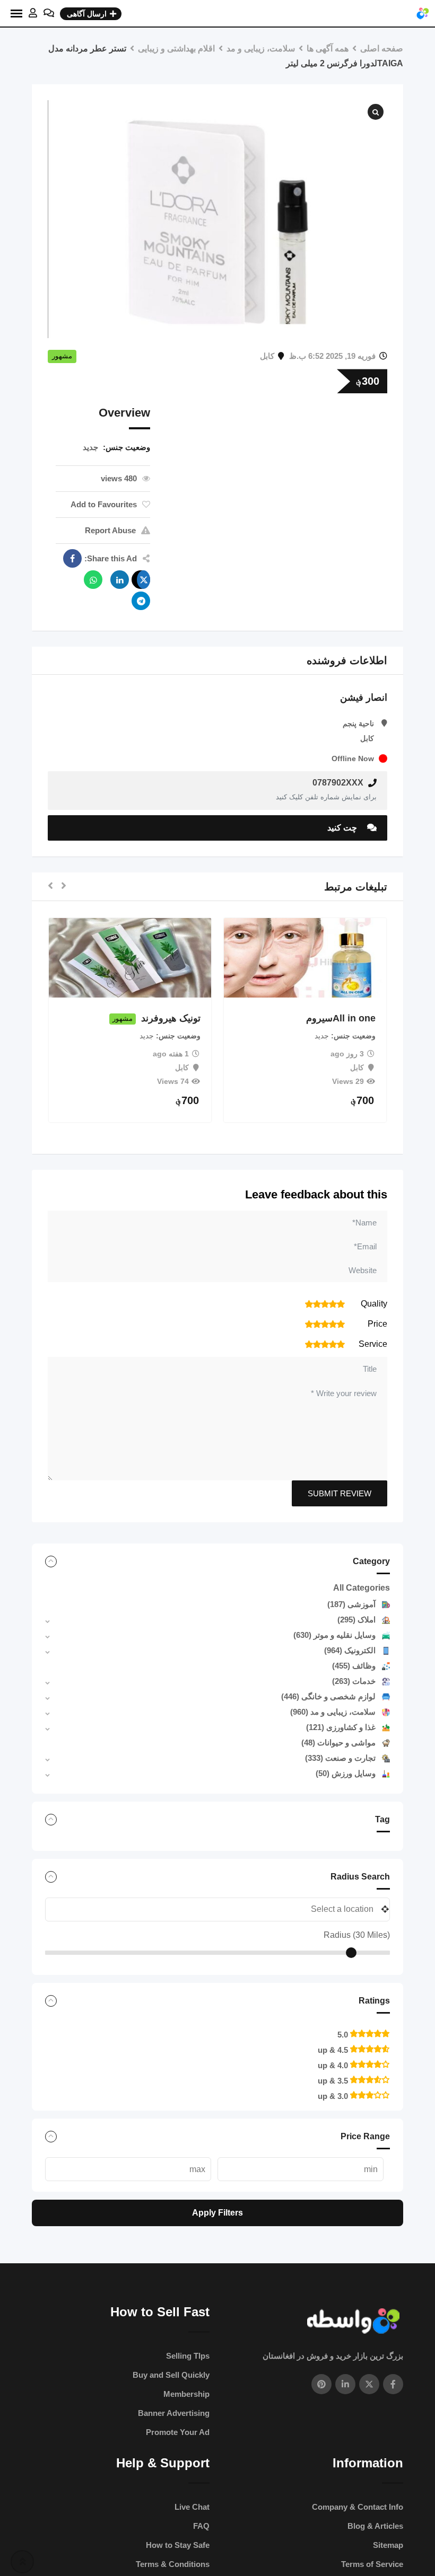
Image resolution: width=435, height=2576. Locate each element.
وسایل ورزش (346, 1773)
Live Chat (192, 2507)
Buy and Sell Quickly (171, 2375)
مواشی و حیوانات (338, 1743)
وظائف (354, 1666)
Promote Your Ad (178, 2432)
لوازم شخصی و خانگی (328, 1696)
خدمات (354, 1681)
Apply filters (217, 2213)
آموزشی (351, 1604)
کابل (267, 356)
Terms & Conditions (173, 2564)
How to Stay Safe (178, 2545)
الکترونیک (350, 1650)
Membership (186, 2394)
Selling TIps (188, 2356)
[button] (64, 886)
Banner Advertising (174, 2413)
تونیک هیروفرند (192, 1019)
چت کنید (343, 828)
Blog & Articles (375, 2526)
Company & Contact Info (358, 2507)
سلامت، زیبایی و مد (333, 1712)
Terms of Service (372, 2564)
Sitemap (388, 2545)
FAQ (201, 2526)
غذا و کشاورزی (341, 1727)
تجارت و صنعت (340, 1758)
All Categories (362, 1588)
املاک (356, 1620)
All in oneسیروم (362, 1019)
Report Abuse (110, 530)
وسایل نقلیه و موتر (334, 1635)
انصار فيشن (364, 698)
